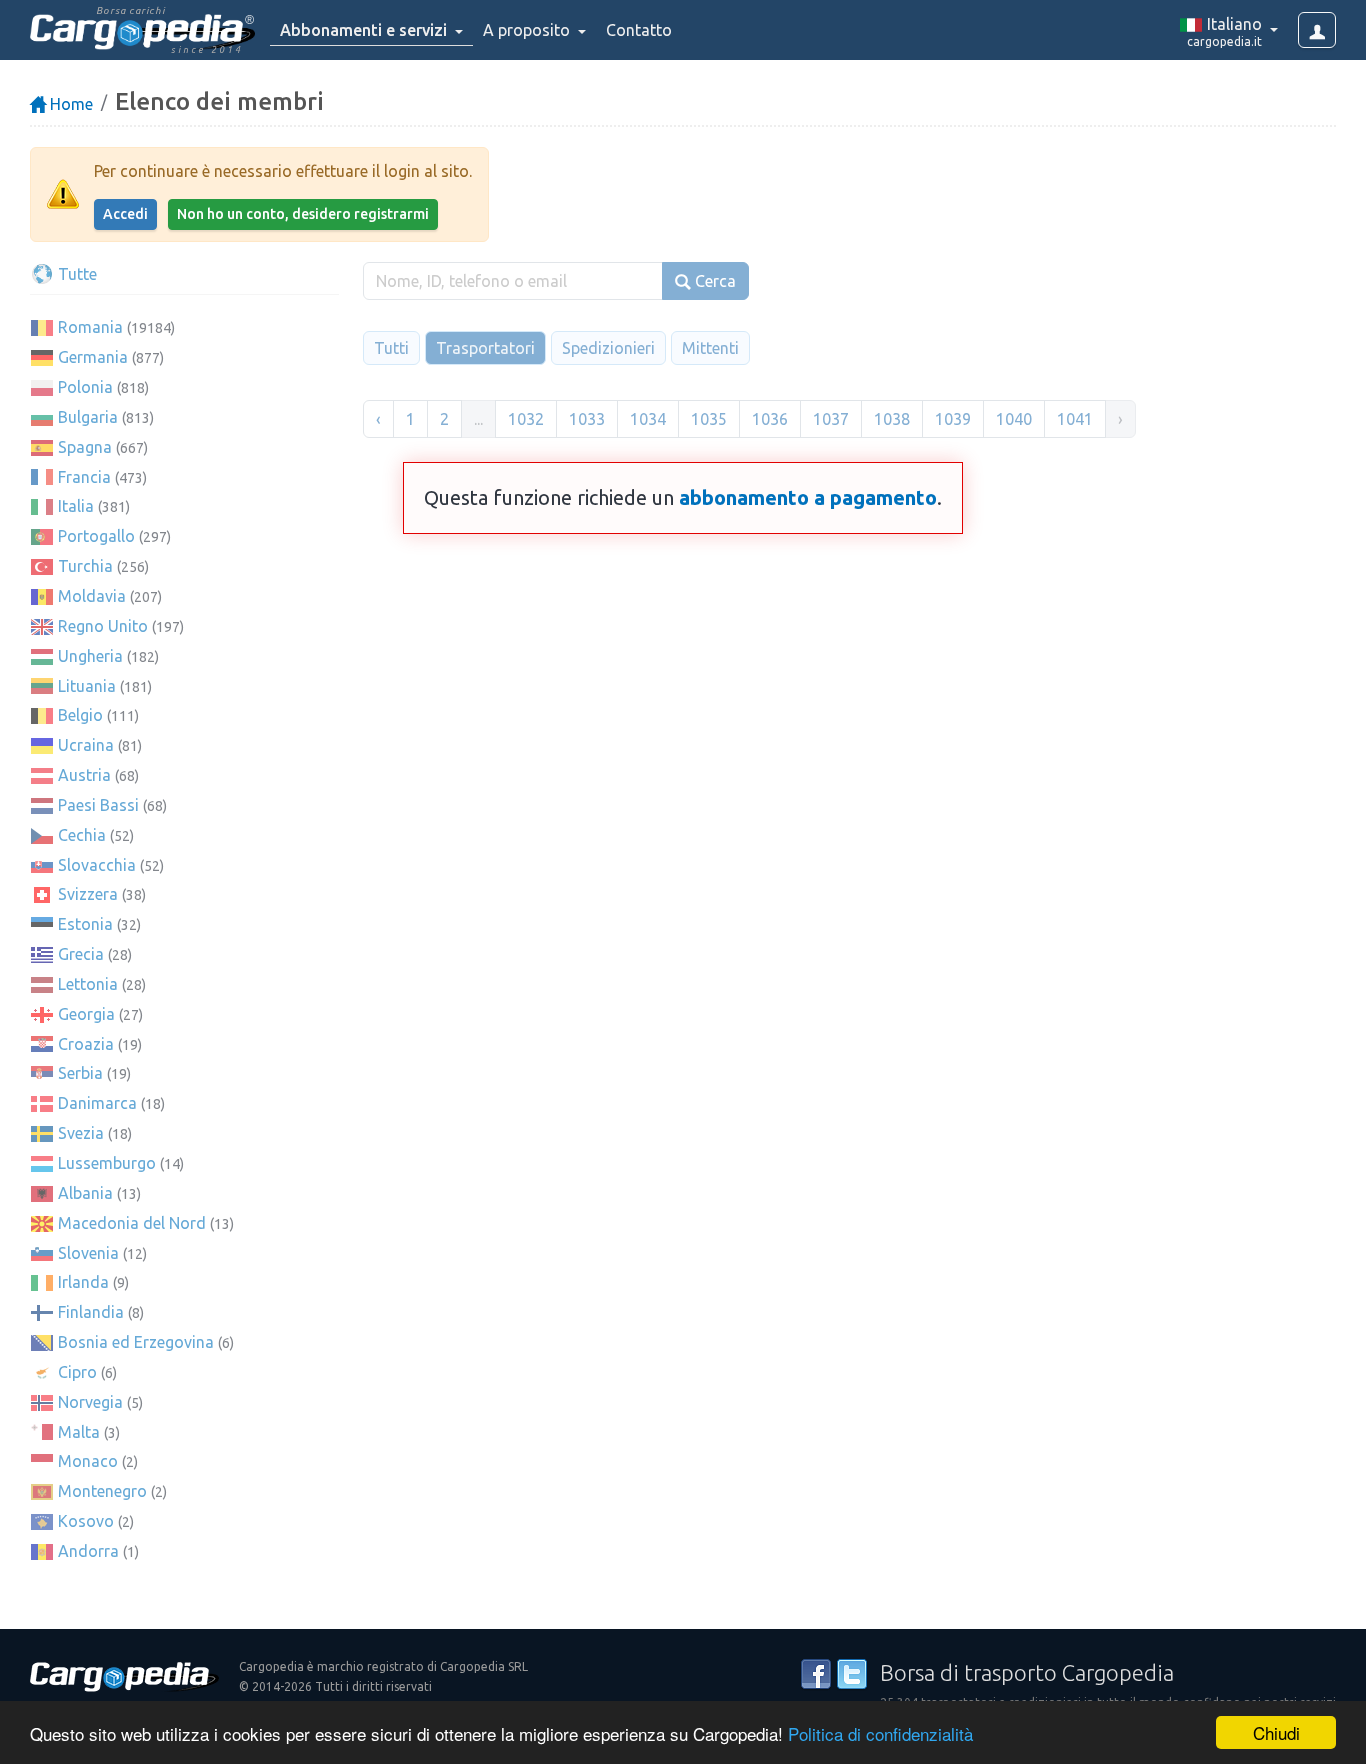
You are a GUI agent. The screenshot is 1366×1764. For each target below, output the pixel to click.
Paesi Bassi (98, 805)
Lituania (87, 686)
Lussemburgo (107, 1163)
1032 (526, 419)
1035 (709, 419)
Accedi (125, 214)
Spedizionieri (608, 348)
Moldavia (92, 596)
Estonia (85, 924)
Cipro (77, 1372)
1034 (648, 419)
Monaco (88, 1461)
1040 (1014, 419)
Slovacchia (97, 865)
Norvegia (90, 1402)
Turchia (85, 566)
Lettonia (88, 984)
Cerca (713, 281)
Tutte (75, 274)
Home (69, 104)
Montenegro (102, 1491)
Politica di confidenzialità (880, 1733)
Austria (84, 775)
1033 (587, 419)
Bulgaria (88, 417)
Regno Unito (103, 626)
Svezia (81, 1133)
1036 (770, 419)
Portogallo (96, 536)
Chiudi (1276, 1732)
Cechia (82, 835)
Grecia (81, 954)
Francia (84, 477)
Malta (79, 1432)
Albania (85, 1193)
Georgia (86, 1014)
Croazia (86, 1044)
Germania (93, 357)
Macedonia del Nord (132, 1223)
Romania (90, 327)
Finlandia (91, 1312)
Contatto (639, 30)
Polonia (85, 387)
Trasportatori (485, 348)
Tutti (391, 348)
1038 (892, 419)
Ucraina (86, 745)
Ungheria (90, 656)
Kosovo (86, 1521)
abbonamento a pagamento (808, 497)
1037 (831, 419)
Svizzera (88, 894)
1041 (1075, 419)
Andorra (88, 1551)
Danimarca (97, 1103)
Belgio (80, 715)
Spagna (85, 447)
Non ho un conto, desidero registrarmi (303, 214)
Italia (76, 506)
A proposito (528, 30)
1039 (953, 419)
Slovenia (88, 1253)
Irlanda (83, 1282)
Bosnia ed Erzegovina (136, 1342)
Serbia (80, 1073)
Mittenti (710, 348)
